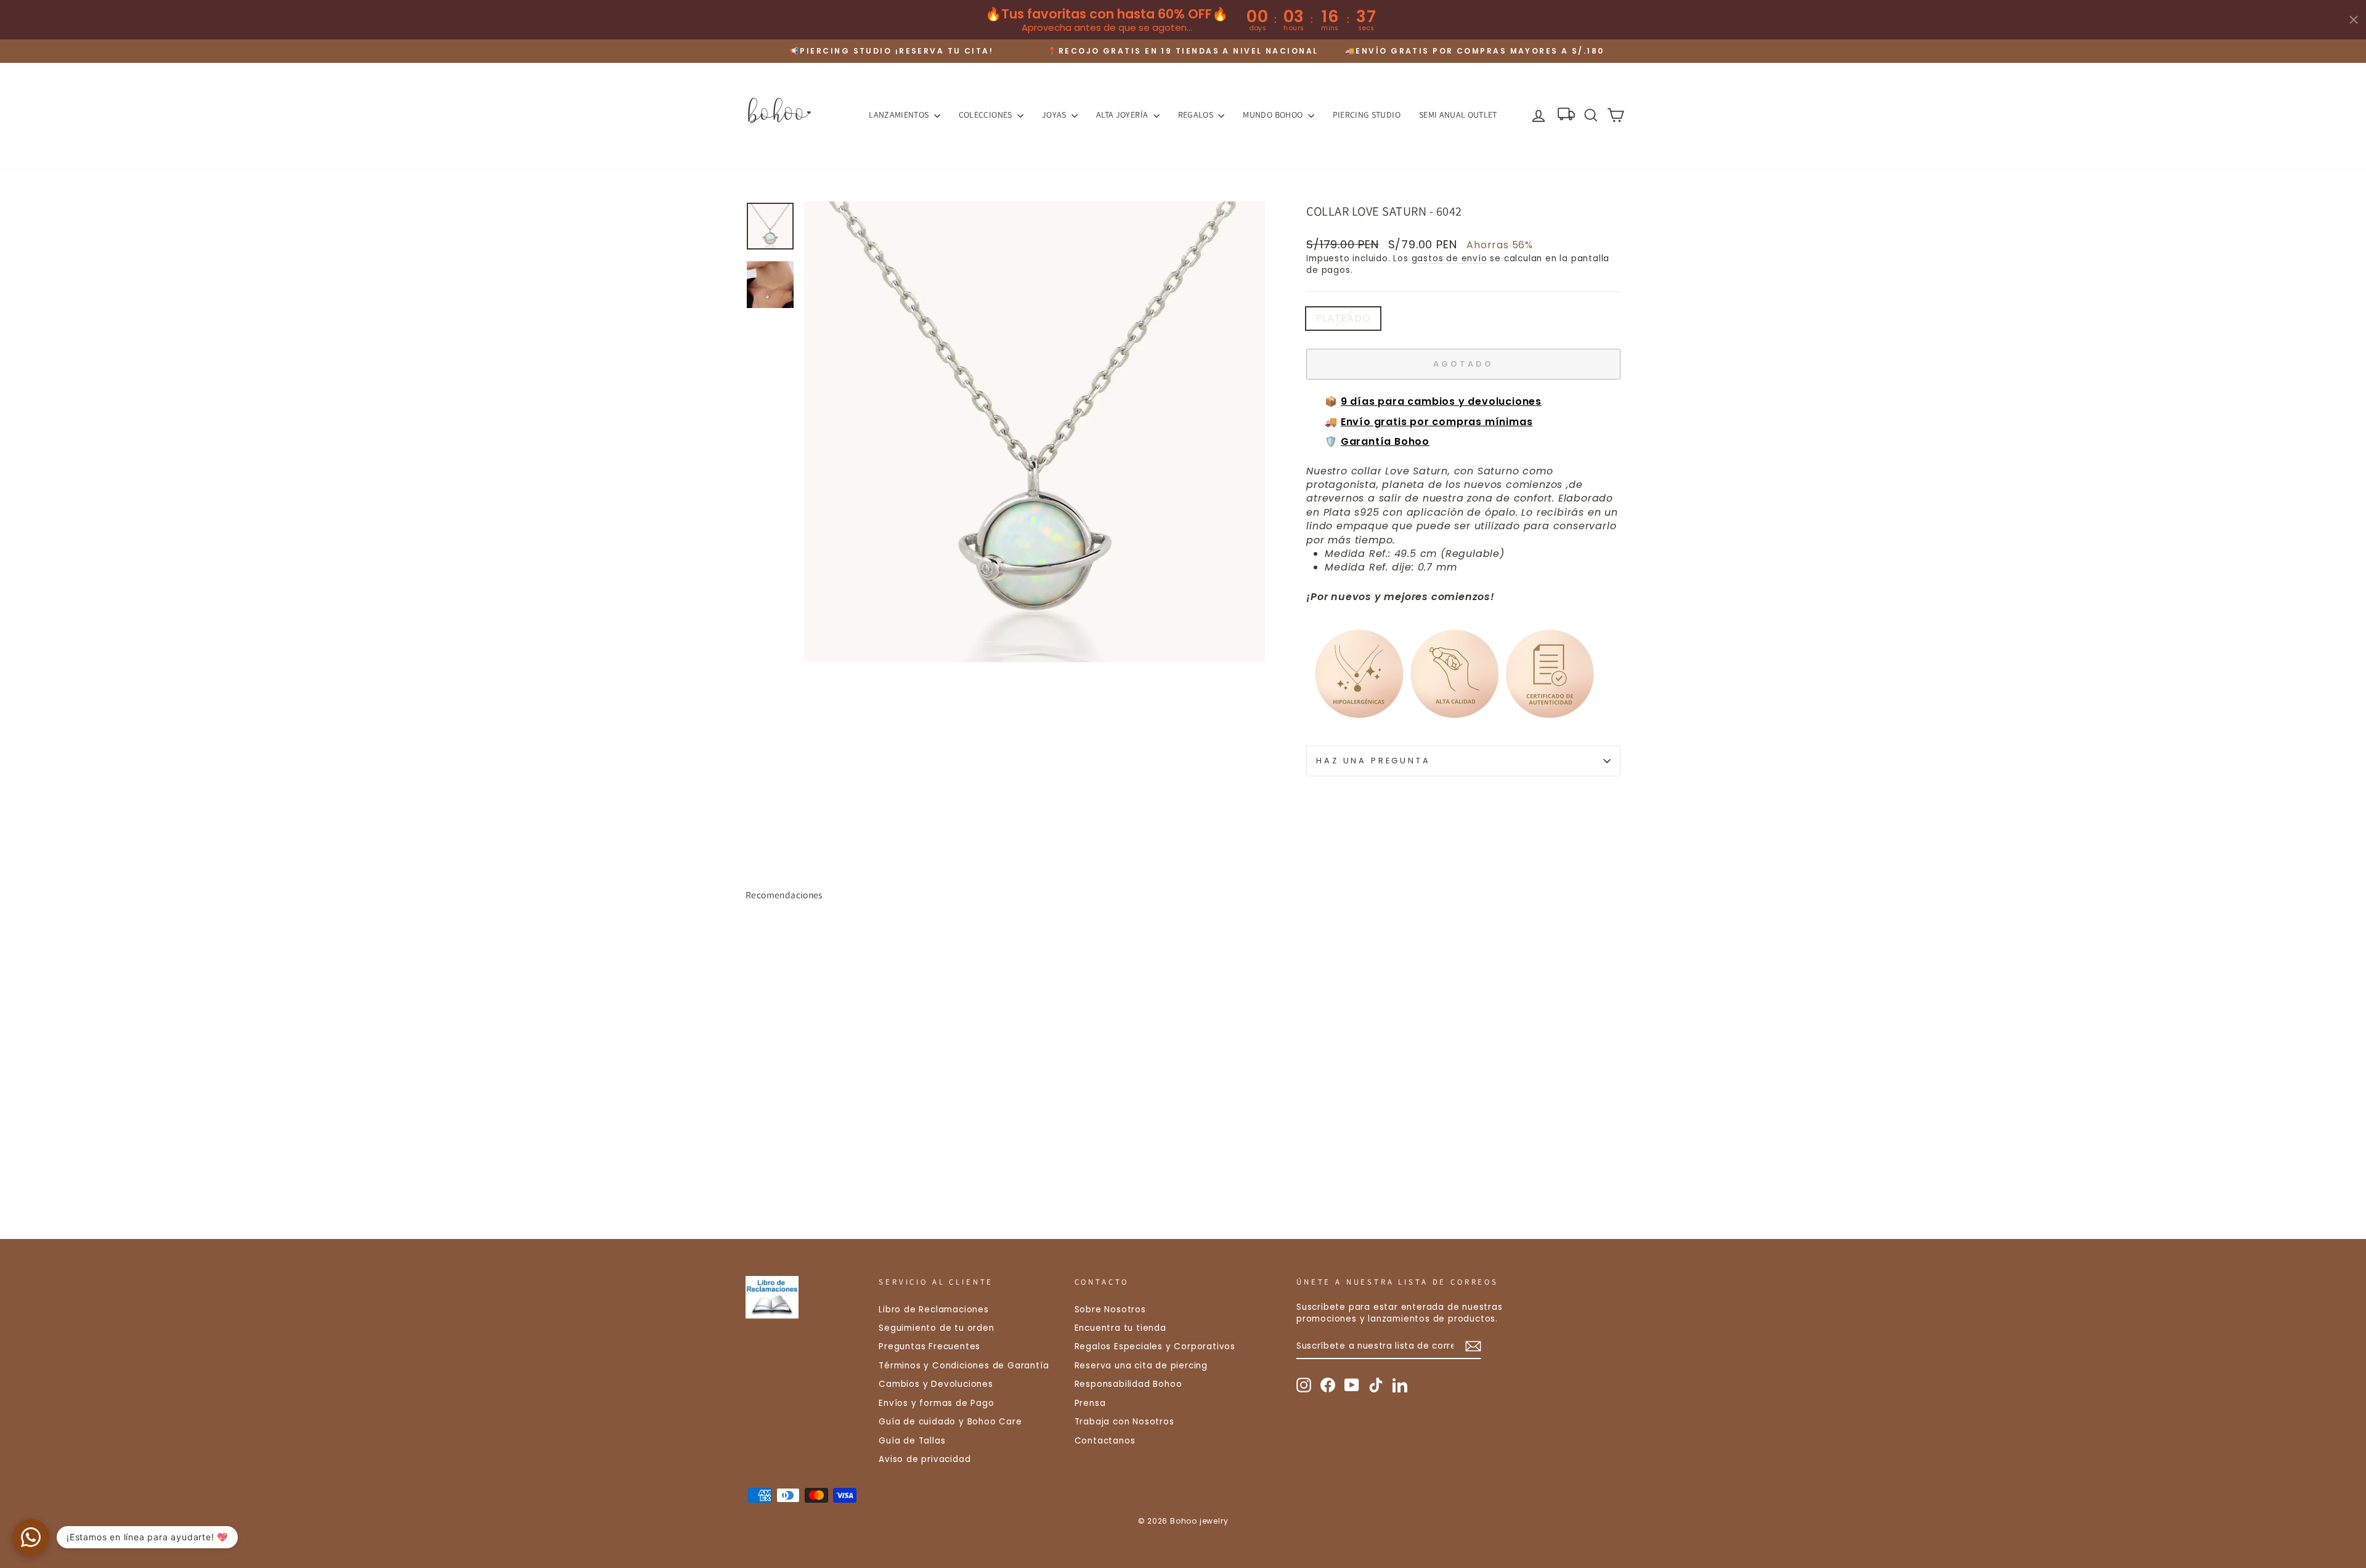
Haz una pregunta (1373, 761)
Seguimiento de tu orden (936, 1328)
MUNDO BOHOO (1274, 115)
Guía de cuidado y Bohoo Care (950, 1422)
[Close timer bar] (2354, 20)
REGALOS (1197, 115)
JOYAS (1055, 115)
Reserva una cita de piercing (1141, 1366)
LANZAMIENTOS (900, 115)
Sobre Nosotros (1110, 1310)
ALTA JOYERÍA (1123, 115)
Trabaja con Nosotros (1124, 1422)
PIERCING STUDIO (1367, 115)
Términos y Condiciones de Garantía (964, 1366)
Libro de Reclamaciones (934, 1310)
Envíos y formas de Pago (936, 1403)
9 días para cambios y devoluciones (1441, 401)
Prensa (1090, 1403)
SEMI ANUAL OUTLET (1458, 115)
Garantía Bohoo (1385, 441)
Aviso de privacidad (925, 1459)
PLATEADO (1343, 318)
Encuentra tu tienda (1120, 1328)
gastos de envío (1449, 258)
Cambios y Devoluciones (936, 1384)
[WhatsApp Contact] (31, 1537)
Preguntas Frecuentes (929, 1347)
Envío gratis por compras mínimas (1437, 422)
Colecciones (986, 115)
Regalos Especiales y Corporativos (1155, 1347)
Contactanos (1105, 1441)
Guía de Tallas (912, 1441)
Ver (850, 1128)
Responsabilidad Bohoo (1128, 1384)
